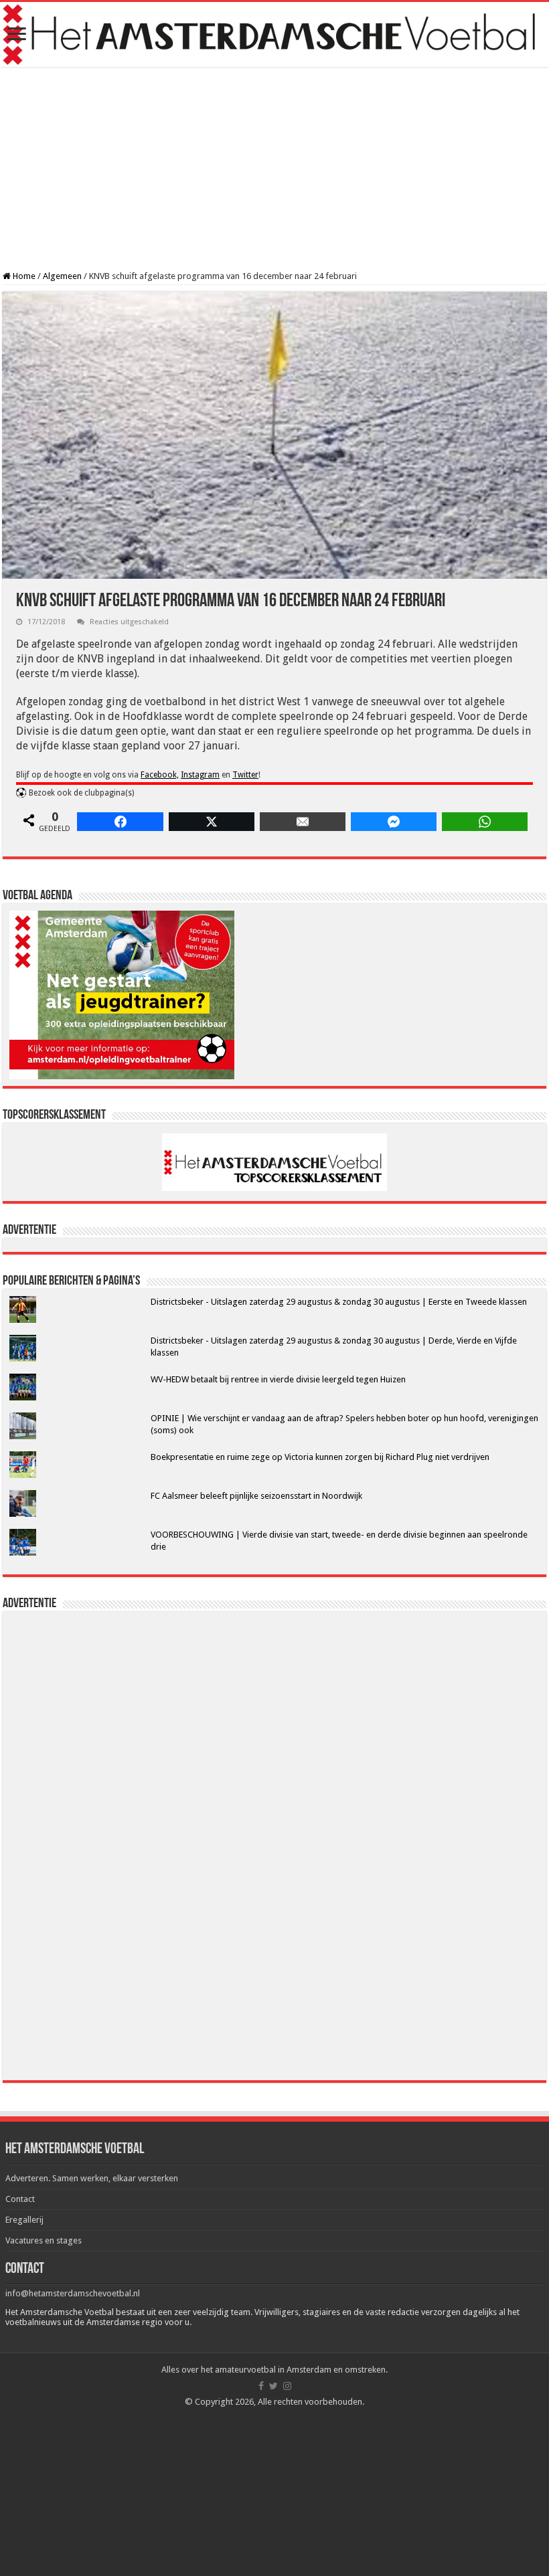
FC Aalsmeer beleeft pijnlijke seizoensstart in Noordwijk (256, 1496)
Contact (20, 2199)
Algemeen (62, 276)
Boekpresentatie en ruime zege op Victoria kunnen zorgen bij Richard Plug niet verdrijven (320, 1457)
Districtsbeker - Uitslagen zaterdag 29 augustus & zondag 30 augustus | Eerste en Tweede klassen (339, 1302)
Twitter (245, 775)
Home (23, 276)
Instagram (200, 775)
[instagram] (287, 2386)
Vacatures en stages (44, 2240)
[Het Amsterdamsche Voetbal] (274, 34)
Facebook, (160, 775)
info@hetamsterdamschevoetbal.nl (73, 2293)
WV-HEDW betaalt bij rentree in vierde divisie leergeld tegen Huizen (278, 1379)
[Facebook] (261, 2386)
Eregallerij (24, 2220)
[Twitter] (273, 2386)
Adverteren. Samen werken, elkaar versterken (92, 2178)
